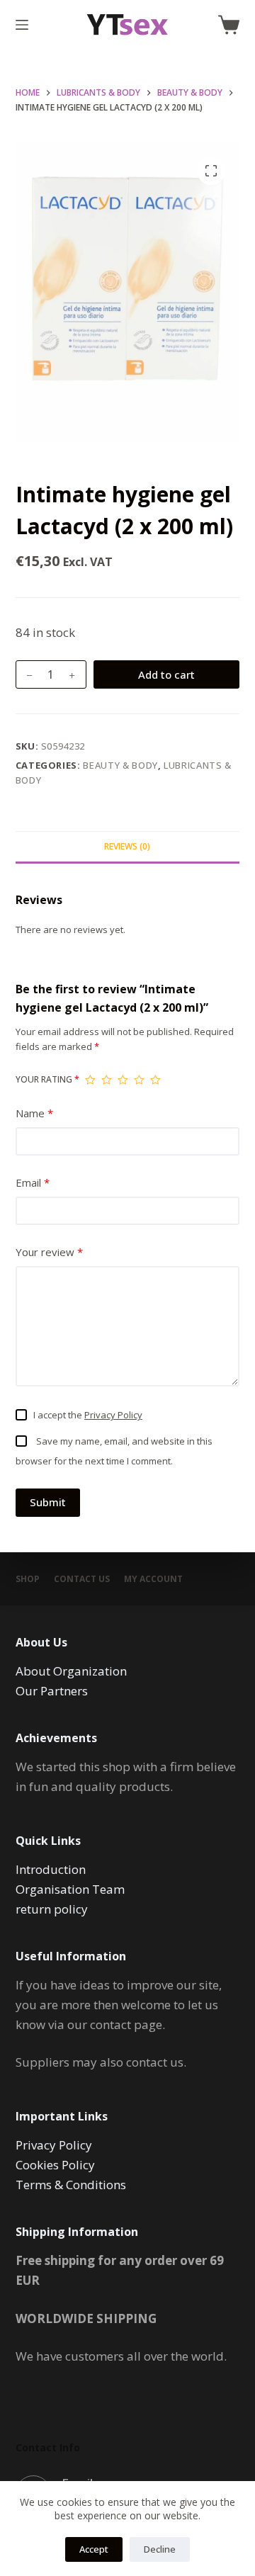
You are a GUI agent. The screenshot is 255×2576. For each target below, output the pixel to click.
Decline (160, 2549)
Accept (94, 2549)
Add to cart (166, 674)
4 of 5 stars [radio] (139, 1080)
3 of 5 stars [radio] (123, 1080)
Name (34, 1113)
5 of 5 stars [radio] (155, 1080)
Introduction (51, 1869)
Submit (48, 1502)
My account (153, 1579)
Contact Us (82, 1579)
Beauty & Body (120, 765)
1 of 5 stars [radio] (90, 1080)
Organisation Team (70, 1889)
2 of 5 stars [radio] (107, 1080)
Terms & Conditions (71, 2185)
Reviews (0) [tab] (127, 846)
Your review (49, 1252)
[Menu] (22, 25)
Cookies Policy (55, 2165)
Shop (28, 1579)
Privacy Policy (113, 1415)
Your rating (47, 1079)
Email (33, 1182)
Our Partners (52, 1691)
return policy (52, 1909)
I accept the (88, 1415)
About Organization (71, 1671)
